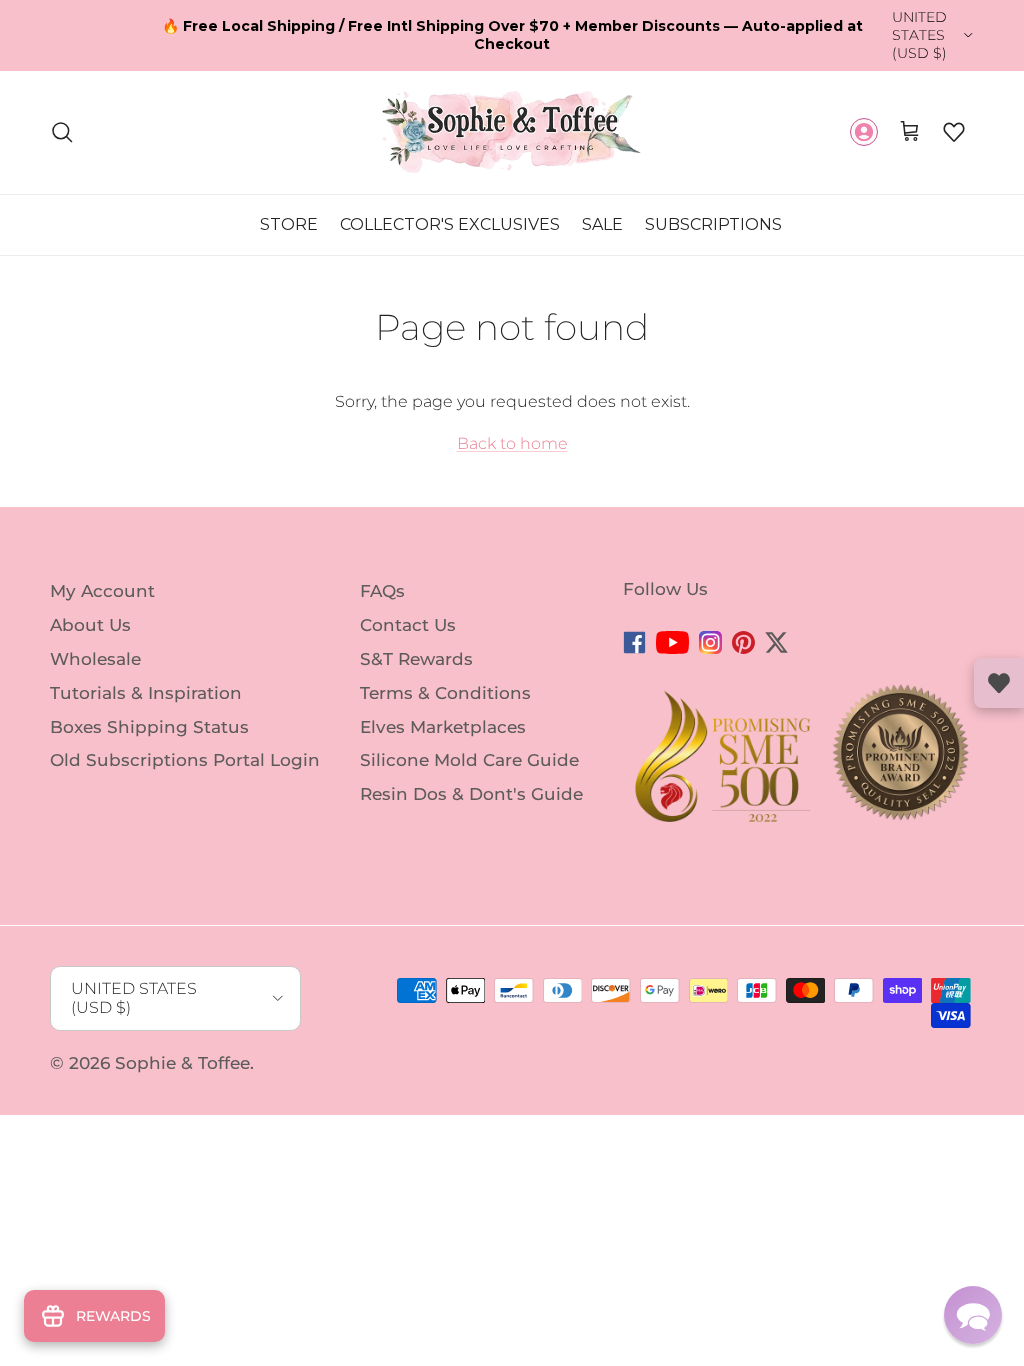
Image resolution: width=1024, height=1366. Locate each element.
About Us (90, 625)
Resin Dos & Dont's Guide (471, 794)
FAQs (382, 591)
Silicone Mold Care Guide (469, 760)
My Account (102, 591)
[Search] (62, 132)
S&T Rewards (416, 659)
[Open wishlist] (999, 683)
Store (289, 224)
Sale (602, 224)
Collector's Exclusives (450, 224)
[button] (954, 132)
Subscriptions (713, 224)
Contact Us (408, 625)
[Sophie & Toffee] (512, 132)
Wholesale (95, 659)
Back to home (512, 443)
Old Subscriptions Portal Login (185, 760)
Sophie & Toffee (182, 1063)
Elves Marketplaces (443, 726)
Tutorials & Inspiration (146, 693)
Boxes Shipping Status (149, 726)
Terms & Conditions (445, 693)
